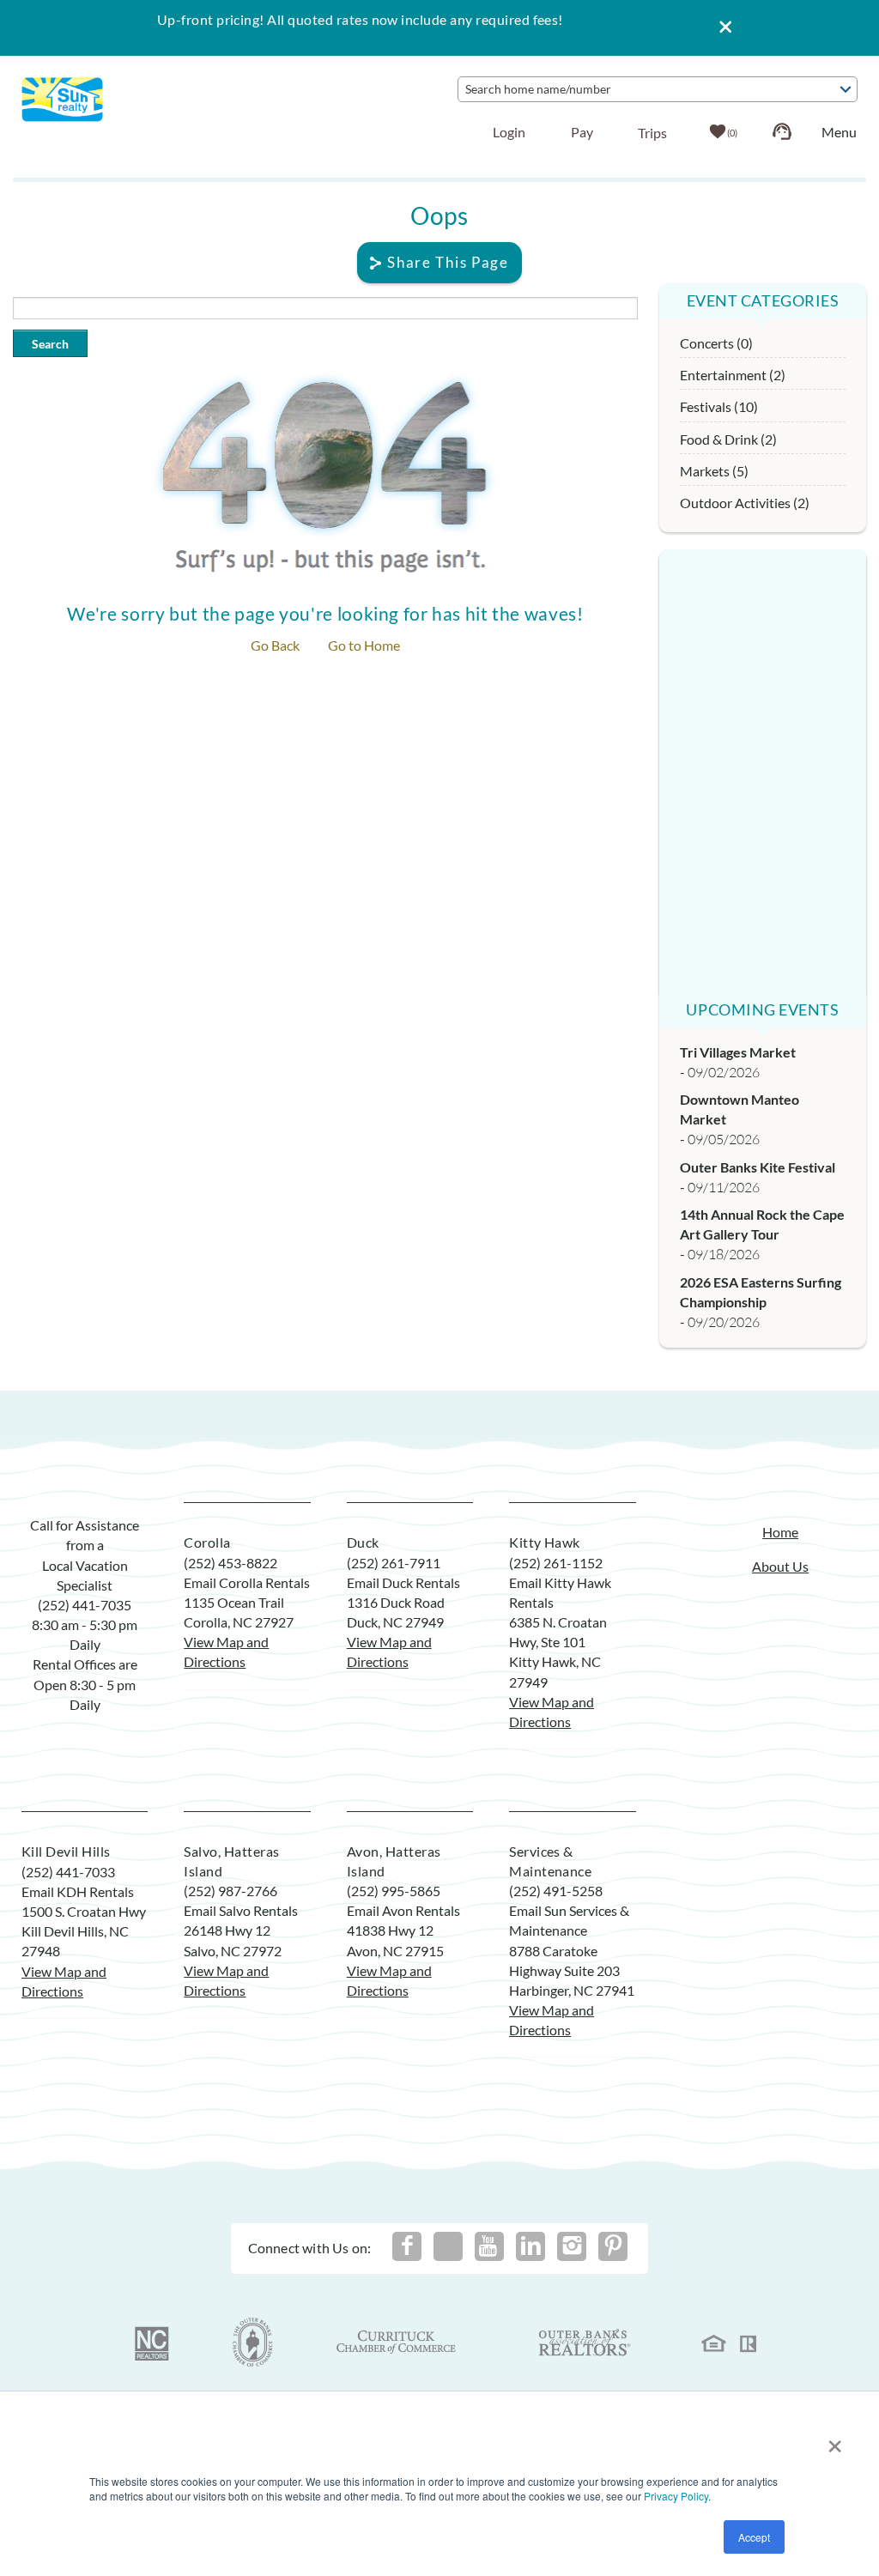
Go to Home (364, 645)
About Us (780, 1566)
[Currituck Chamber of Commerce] (397, 2343)
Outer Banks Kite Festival (758, 1167)
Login (509, 132)
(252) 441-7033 (68, 1872)
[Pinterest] (613, 2246)
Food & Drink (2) (728, 439)
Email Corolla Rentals (247, 1582)
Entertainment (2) (733, 375)
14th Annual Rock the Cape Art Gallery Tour (762, 1224)
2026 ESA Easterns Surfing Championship (761, 1292)
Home (780, 1532)
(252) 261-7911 (394, 1563)
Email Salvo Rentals (241, 1910)
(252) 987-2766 (230, 1891)
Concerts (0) (716, 343)
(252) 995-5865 (394, 1891)
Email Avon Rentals (403, 1910)
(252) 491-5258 (556, 1891)
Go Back (275, 645)
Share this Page (448, 262)
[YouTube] (489, 2246)
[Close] (719, 28)
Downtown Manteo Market (740, 1109)
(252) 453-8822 (230, 1563)
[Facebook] (407, 2246)
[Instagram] (572, 2246)
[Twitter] (448, 2246)
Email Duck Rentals (403, 1582)
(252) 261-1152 (556, 1563)
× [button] (835, 2440)
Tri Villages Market (738, 1052)
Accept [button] (754, 2537)
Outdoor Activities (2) (745, 503)
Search (50, 344)
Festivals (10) (719, 406)
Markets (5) (714, 471)
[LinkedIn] (530, 2246)
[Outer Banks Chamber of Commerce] (253, 2343)
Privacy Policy (676, 2496)
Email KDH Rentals (78, 1891)
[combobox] (658, 89)
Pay (582, 132)
